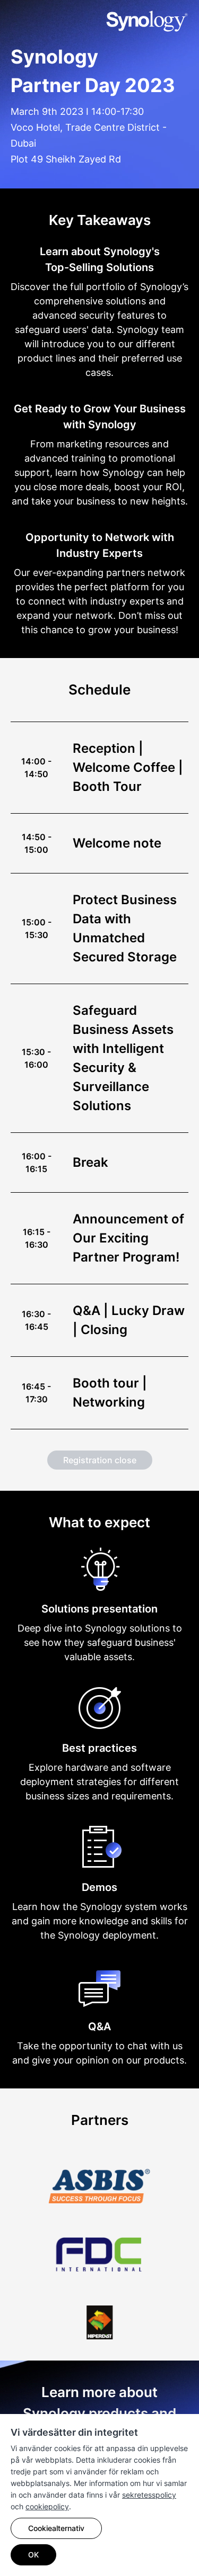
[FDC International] (99, 2244)
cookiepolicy (47, 2506)
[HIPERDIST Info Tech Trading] (99, 2312)
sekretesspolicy (149, 2495)
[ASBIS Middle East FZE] (99, 2175)
